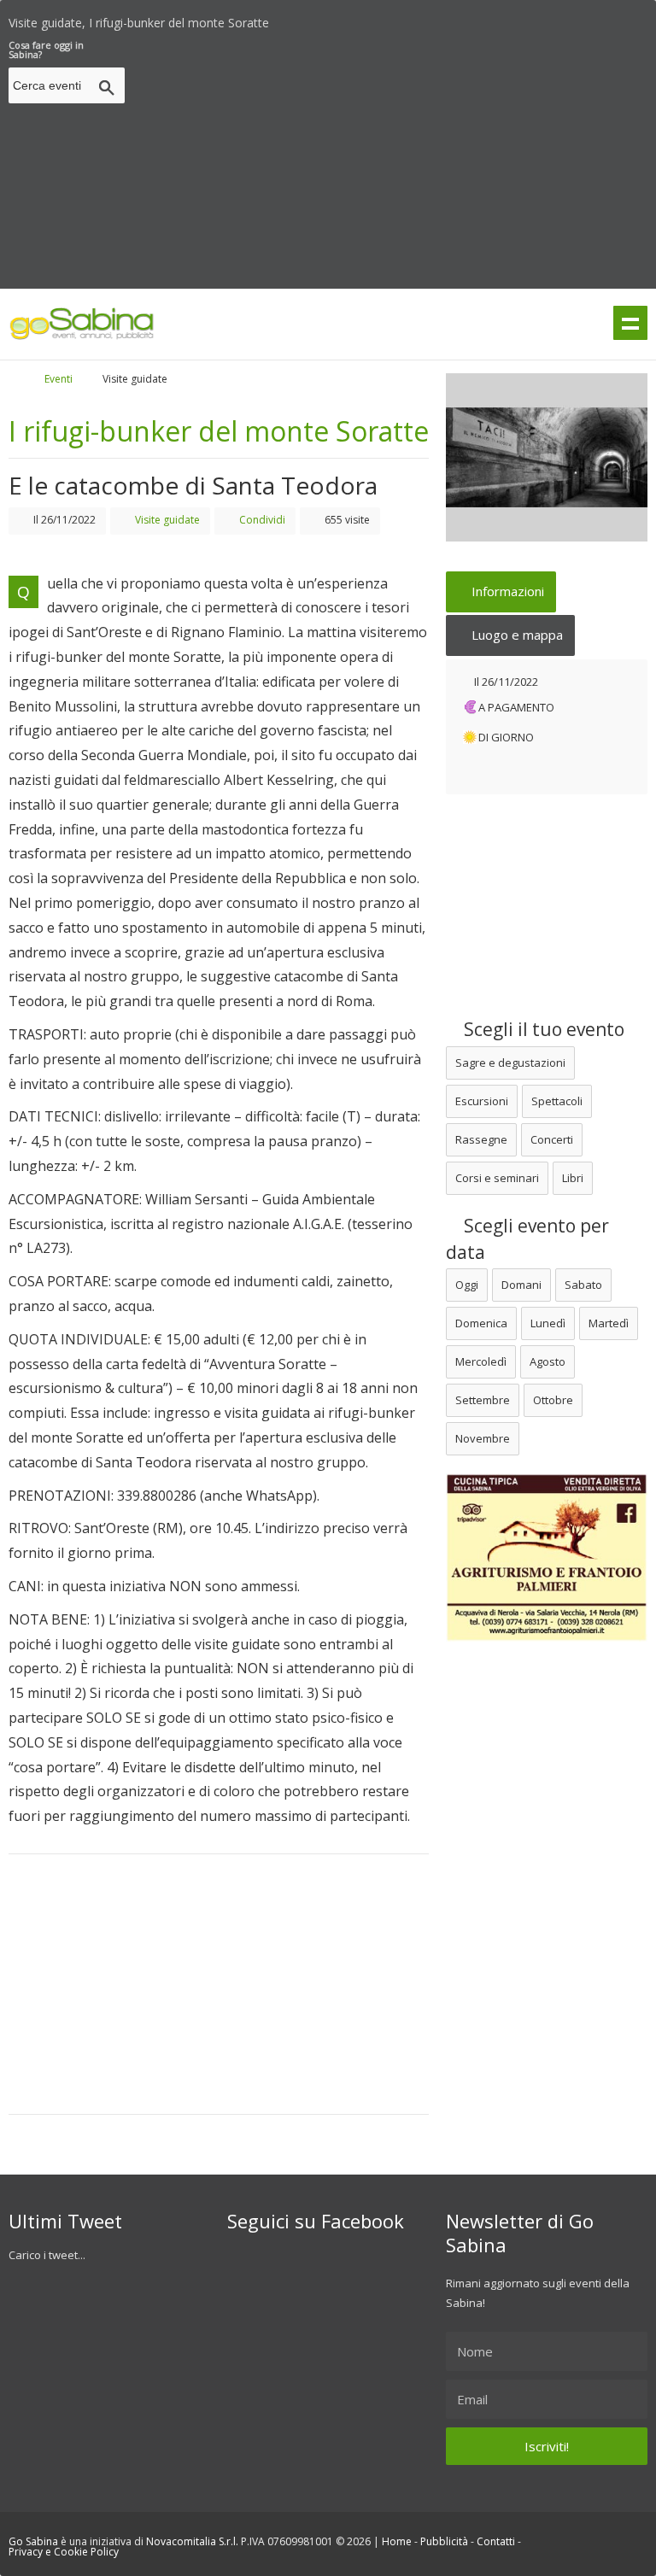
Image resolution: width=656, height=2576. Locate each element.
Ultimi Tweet (65, 2221)
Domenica (481, 1323)
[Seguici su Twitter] (582, 18)
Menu (630, 323)
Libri (573, 1178)
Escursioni (482, 1101)
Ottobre (553, 1400)
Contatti (496, 2541)
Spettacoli (557, 1101)
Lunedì (548, 1323)
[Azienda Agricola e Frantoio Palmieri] (547, 1637)
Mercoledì (481, 1361)
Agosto (548, 1361)
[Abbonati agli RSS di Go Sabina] (641, 18)
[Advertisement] (394, 160)
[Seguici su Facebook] (612, 18)
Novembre (483, 1438)
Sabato (583, 1285)
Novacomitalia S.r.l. (192, 2541)
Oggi (467, 1285)
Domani (521, 1285)
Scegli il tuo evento (542, 1029)
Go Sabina (33, 2541)
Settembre (483, 1400)
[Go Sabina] (28, 379)
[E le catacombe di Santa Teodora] (547, 457)
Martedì (609, 1323)
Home (397, 2541)
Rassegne (481, 1139)
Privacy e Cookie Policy (64, 2552)
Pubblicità (444, 2541)
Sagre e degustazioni (510, 1063)
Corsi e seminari (497, 1178)
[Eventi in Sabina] (82, 337)
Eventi (59, 379)
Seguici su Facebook (316, 2221)
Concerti (552, 1139)
